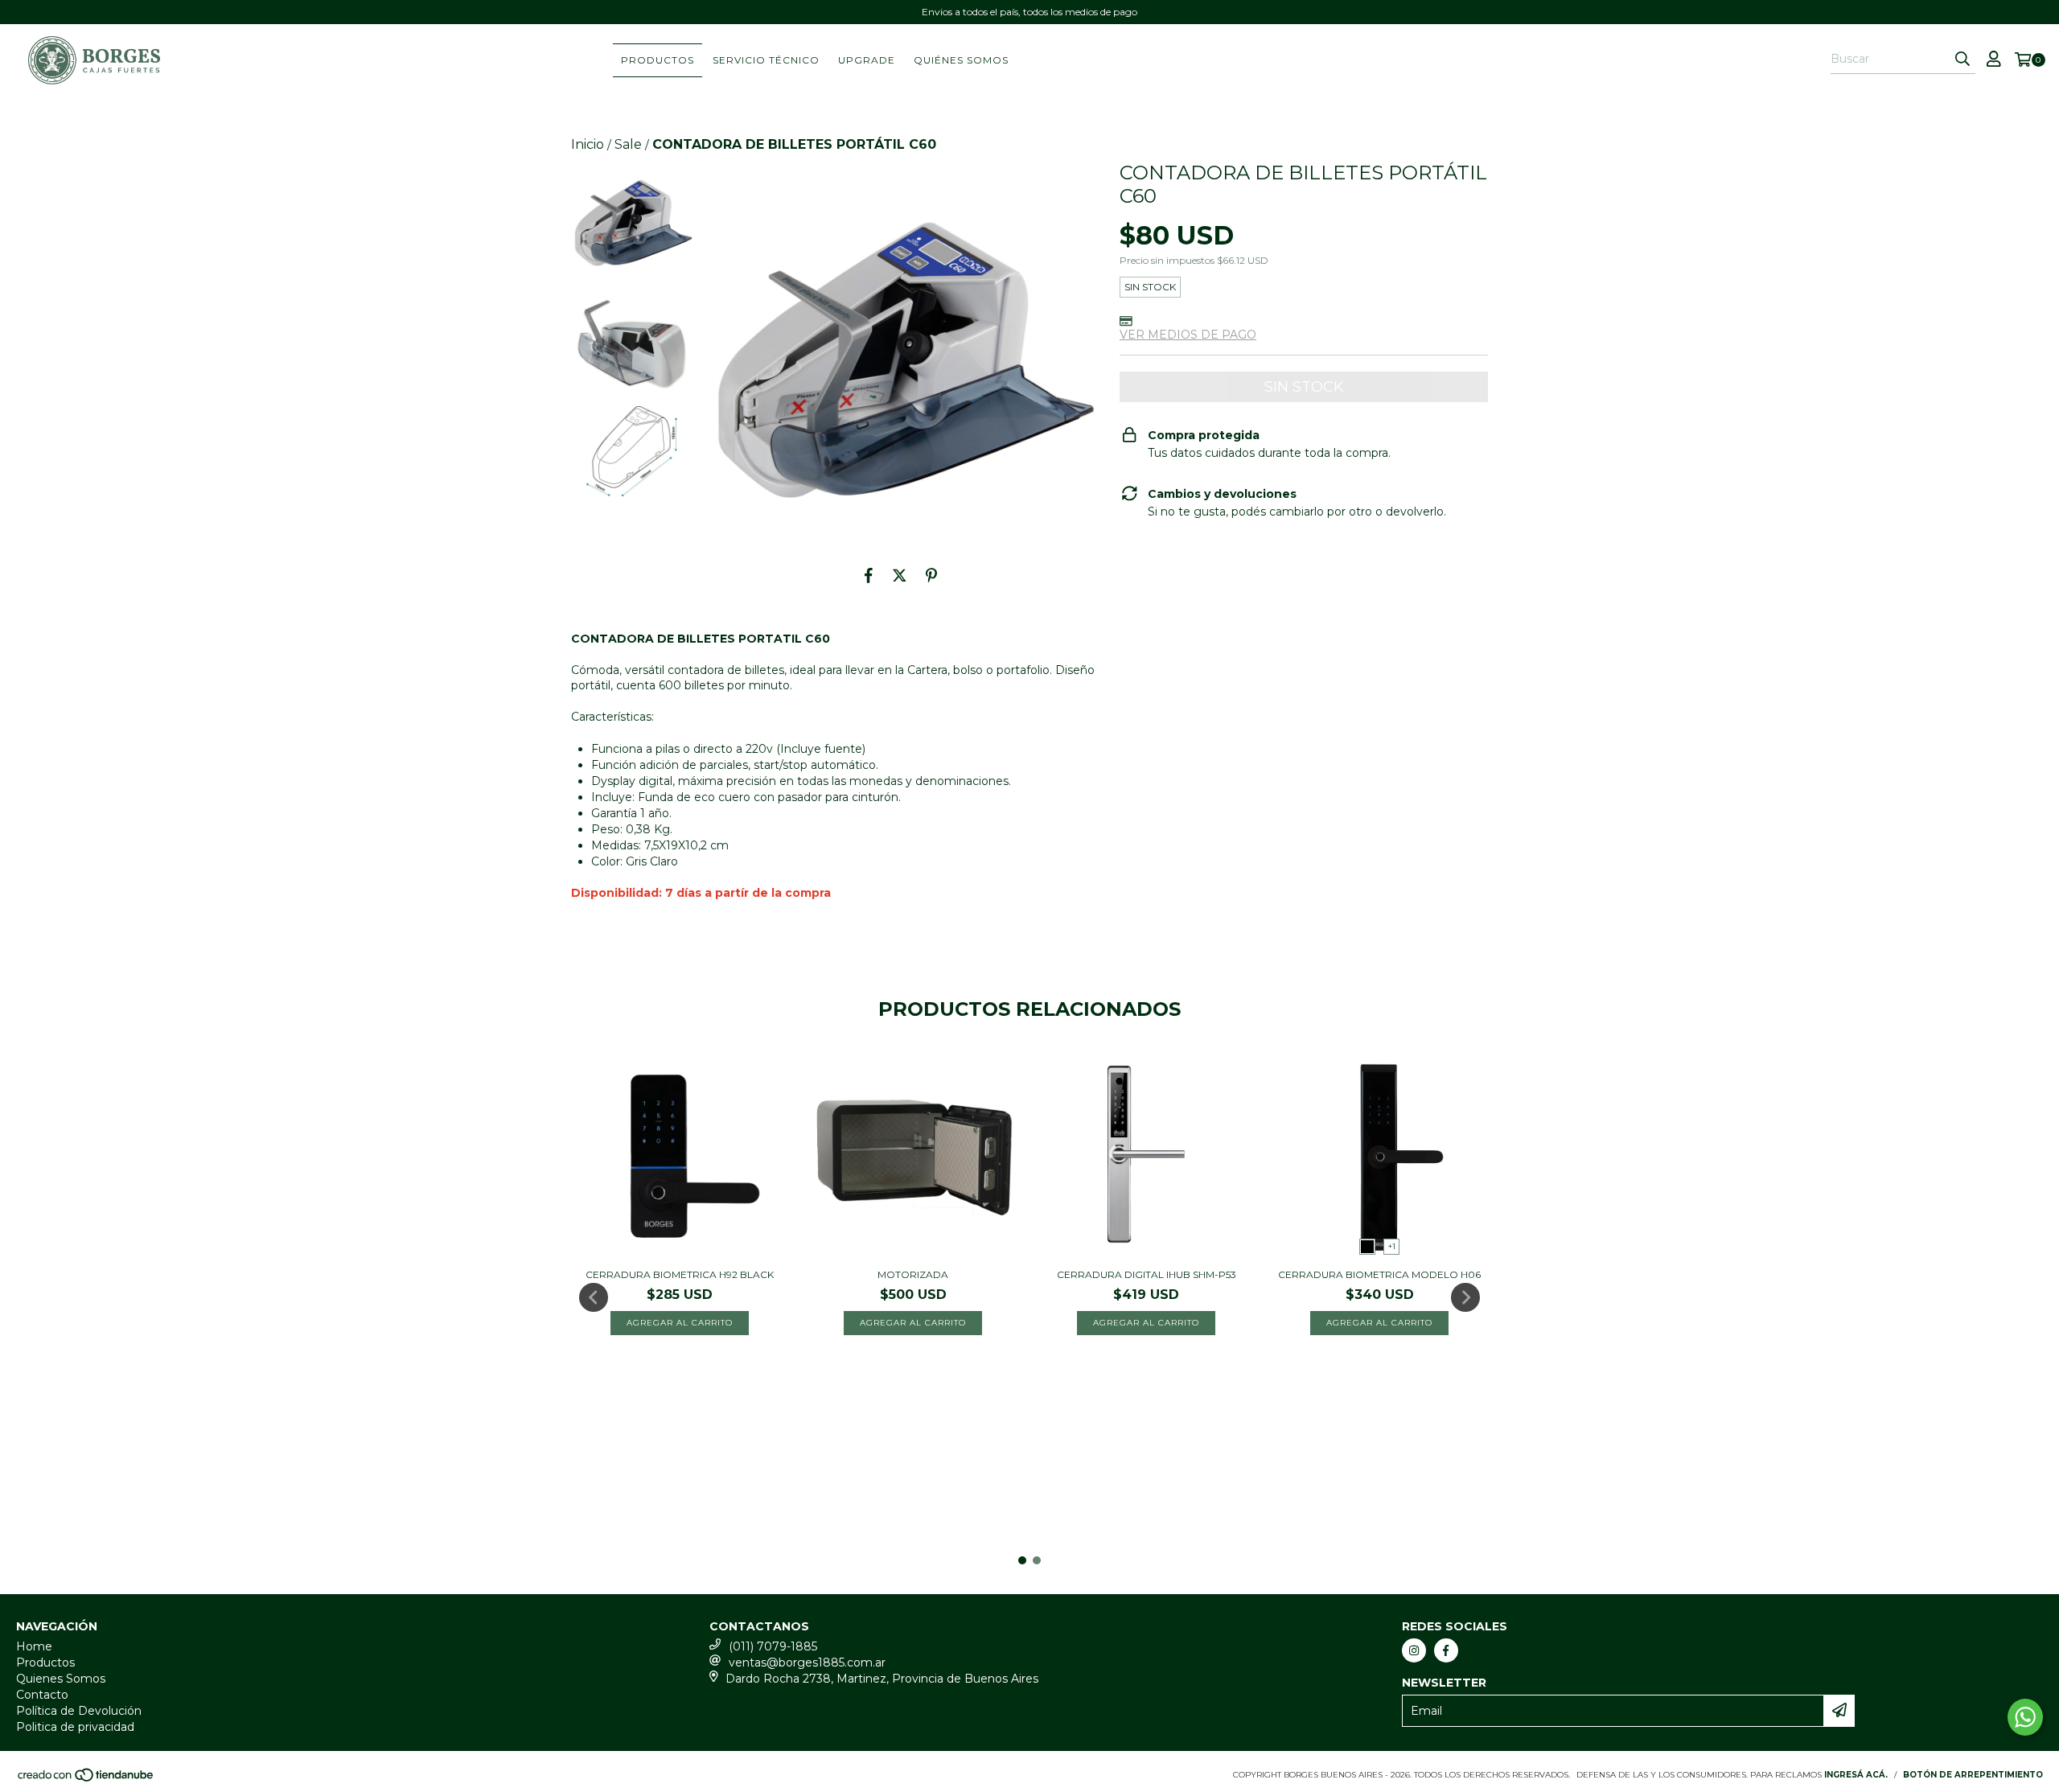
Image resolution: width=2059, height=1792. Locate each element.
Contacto (42, 1695)
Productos (658, 60)
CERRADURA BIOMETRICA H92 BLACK (680, 1274)
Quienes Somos (61, 1679)
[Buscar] (1962, 60)
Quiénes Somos (961, 60)
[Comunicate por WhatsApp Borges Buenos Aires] (2025, 1717)
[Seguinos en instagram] (1414, 1650)
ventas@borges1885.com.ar (807, 1663)
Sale (628, 144)
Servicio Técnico (766, 60)
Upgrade (867, 60)
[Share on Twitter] (900, 575)
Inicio (588, 144)
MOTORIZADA (913, 1274)
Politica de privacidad (75, 1727)
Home (34, 1646)
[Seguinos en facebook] (1446, 1650)
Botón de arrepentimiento (1973, 1775)
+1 (1392, 1246)
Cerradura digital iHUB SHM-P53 (1147, 1274)
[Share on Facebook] (869, 575)
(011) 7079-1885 (773, 1646)
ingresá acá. (1856, 1775)
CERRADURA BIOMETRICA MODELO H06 (1379, 1274)
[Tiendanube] (86, 1780)
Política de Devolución (79, 1711)
